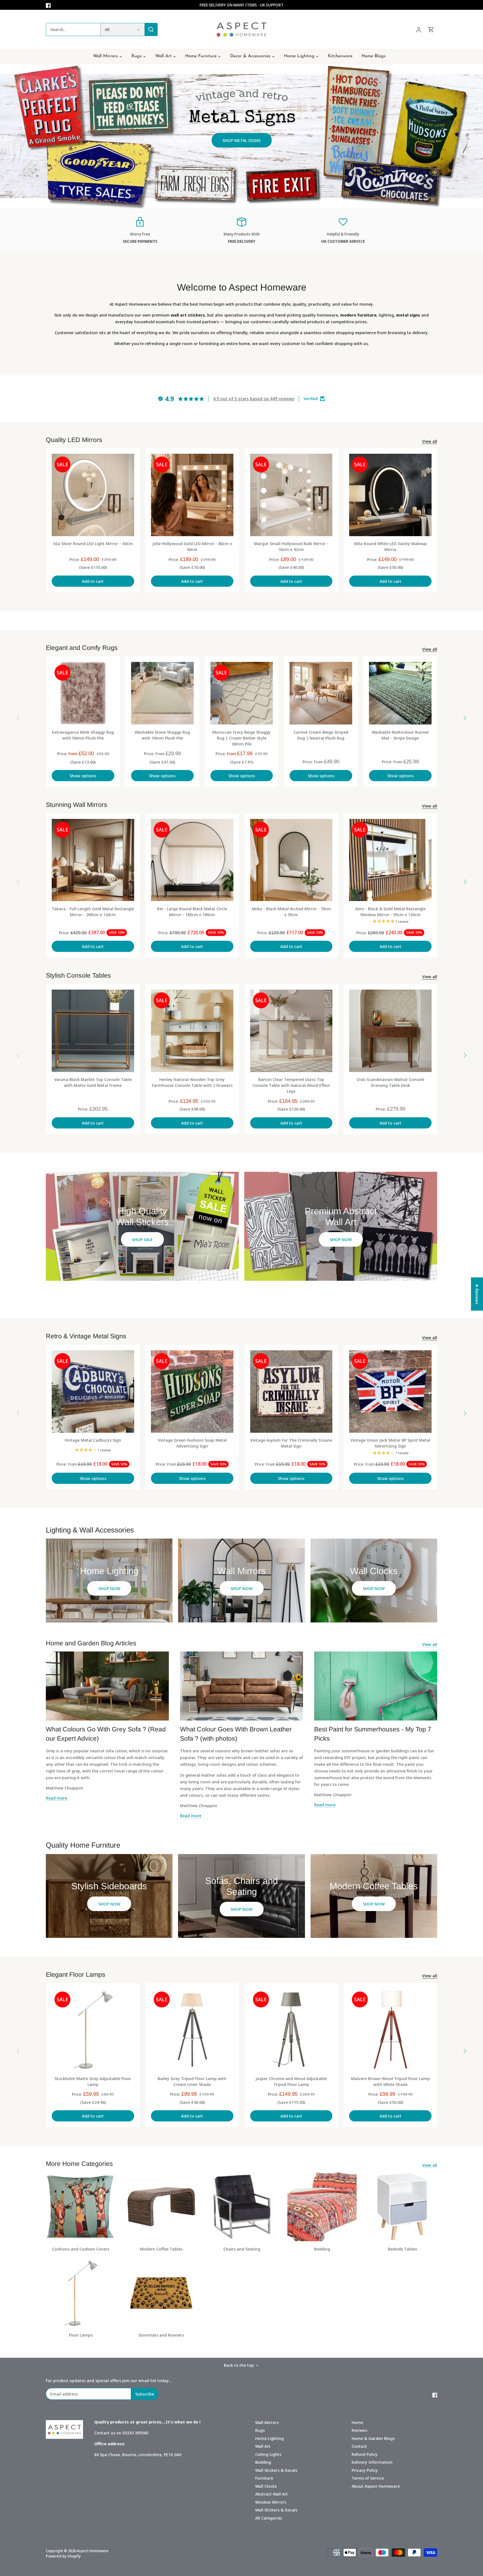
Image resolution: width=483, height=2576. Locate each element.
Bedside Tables (402, 2249)
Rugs (260, 2430)
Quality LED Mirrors (74, 440)
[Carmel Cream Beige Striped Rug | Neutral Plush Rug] (321, 693)
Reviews (359, 2430)
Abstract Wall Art (272, 2494)
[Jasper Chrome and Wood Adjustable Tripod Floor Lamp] (291, 2030)
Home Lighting (269, 2438)
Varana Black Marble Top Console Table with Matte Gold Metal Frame (93, 1082)
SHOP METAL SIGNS (241, 140)
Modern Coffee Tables (161, 2249)
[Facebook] (48, 5)
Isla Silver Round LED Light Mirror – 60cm (93, 543)
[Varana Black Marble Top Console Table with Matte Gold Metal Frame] (93, 1031)
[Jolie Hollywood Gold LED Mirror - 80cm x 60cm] (192, 495)
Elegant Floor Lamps (76, 1974)
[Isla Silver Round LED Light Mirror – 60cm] (93, 495)
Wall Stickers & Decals (276, 2470)
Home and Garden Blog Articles (91, 1643)
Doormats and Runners (161, 2335)
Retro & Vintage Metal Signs (86, 1336)
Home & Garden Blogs (373, 2438)
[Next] (465, 718)
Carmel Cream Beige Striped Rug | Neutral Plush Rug (321, 735)
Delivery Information (372, 2462)
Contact (359, 2446)
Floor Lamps (81, 2335)
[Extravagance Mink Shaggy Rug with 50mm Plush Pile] (83, 693)
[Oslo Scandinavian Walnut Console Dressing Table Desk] (390, 1031)
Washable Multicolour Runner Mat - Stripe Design (400, 735)
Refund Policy (365, 2454)
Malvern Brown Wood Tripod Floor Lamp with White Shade (390, 2081)
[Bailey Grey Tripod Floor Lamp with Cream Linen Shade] (192, 2030)
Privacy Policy (365, 2470)
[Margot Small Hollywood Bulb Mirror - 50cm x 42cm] (291, 495)
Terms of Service (368, 2478)
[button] (472, 2524)
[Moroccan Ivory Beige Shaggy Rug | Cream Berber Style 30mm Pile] (242, 693)
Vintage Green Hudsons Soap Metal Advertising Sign (192, 1443)
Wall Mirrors (267, 2422)
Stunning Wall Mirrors (77, 805)
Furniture (264, 2478)
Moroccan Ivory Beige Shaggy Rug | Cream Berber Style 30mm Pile (241, 738)
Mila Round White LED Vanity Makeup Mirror (390, 546)
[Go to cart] (431, 29)
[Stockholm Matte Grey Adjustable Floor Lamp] (93, 2030)
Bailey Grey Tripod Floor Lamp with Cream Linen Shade (192, 2081)
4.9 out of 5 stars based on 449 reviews (254, 399)
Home (357, 2422)
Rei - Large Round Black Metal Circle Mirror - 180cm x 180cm (192, 912)
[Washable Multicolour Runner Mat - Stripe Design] (400, 693)
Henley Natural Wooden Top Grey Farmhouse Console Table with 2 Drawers (192, 1082)
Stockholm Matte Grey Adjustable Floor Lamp (93, 2081)
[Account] (419, 29)
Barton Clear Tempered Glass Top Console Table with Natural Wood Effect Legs (291, 1085)
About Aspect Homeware (376, 2486)
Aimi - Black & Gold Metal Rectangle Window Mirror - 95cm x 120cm (390, 912)
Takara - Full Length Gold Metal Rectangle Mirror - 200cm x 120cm (93, 912)
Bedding (322, 2249)
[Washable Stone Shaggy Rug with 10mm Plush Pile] (162, 693)
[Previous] (18, 718)
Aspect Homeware (93, 2551)
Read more (56, 1798)
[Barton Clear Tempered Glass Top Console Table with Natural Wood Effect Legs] (291, 1031)
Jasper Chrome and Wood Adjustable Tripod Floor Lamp (291, 2081)
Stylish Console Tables (78, 975)
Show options (83, 776)
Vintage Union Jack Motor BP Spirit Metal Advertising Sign (390, 1443)
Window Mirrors (271, 2502)
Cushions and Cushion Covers (81, 2249)
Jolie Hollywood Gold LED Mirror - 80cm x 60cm (192, 546)
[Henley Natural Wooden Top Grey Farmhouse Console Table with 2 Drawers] (192, 1031)
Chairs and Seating (242, 2249)
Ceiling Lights (268, 2454)
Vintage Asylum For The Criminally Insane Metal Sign (291, 1443)
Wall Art (263, 2446)
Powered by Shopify (63, 2556)
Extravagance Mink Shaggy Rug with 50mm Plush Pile (83, 735)
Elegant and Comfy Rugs (82, 648)
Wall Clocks (266, 2486)
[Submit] (151, 29)
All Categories (269, 2518)
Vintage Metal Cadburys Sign (93, 1440)
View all (430, 441)
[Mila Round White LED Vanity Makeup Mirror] (390, 495)
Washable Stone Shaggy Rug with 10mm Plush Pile (162, 735)
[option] (241, 136)
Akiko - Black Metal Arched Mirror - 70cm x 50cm (291, 912)
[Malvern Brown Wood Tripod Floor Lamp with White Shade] (390, 2030)
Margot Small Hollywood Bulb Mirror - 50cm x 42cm (291, 546)
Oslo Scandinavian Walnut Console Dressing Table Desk (390, 1082)
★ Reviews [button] (477, 1294)
